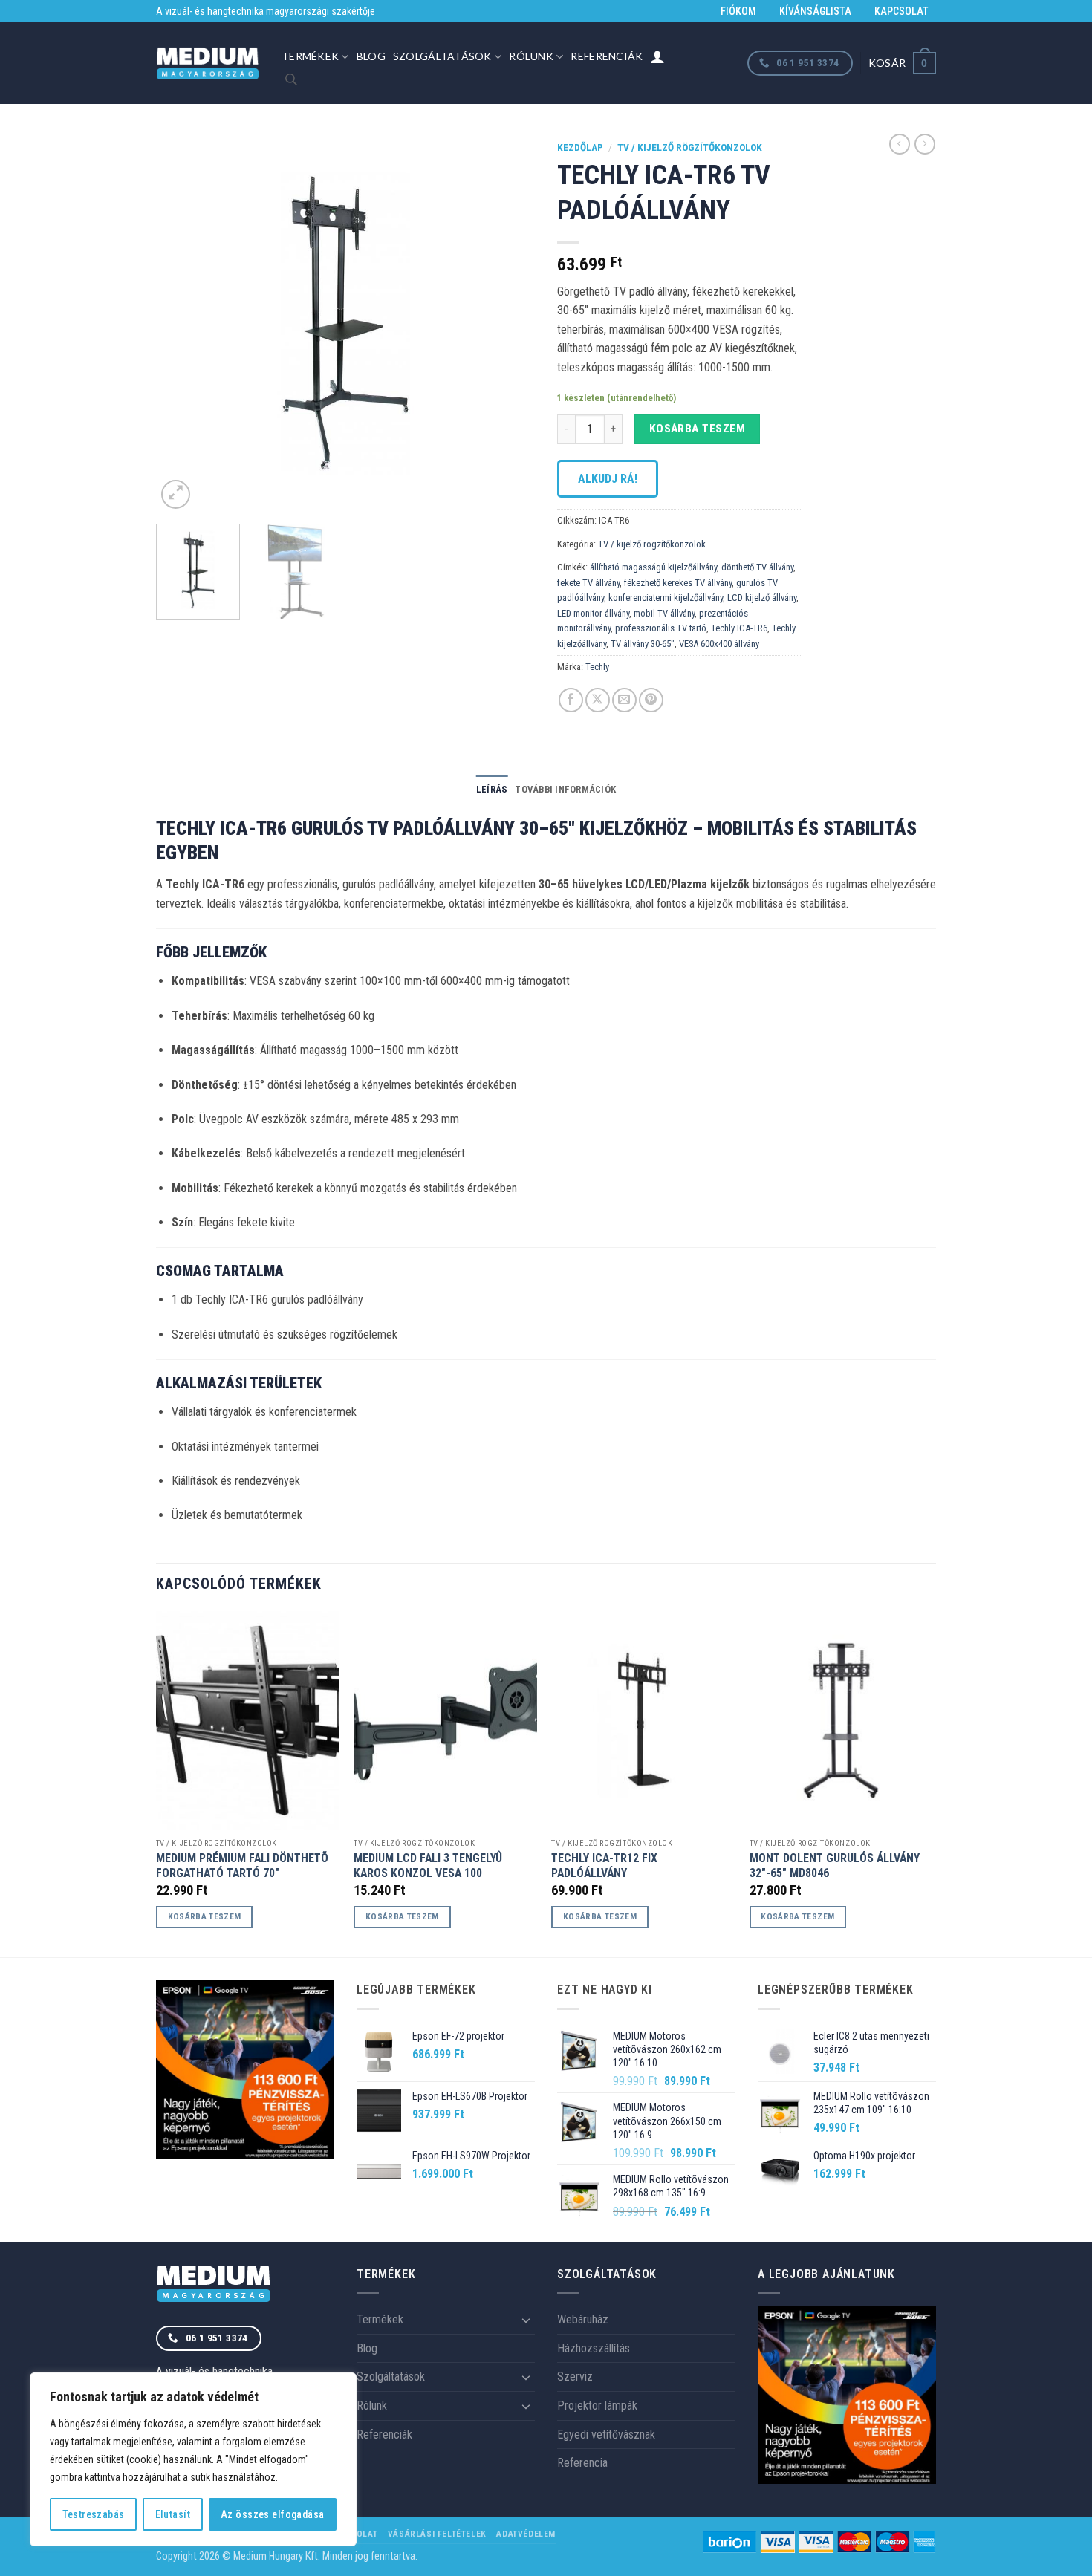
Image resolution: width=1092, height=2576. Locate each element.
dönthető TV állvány (757, 567)
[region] (193, 2459)
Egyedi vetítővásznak (606, 2434)
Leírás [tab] (492, 789)
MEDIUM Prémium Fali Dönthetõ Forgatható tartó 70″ (242, 1866)
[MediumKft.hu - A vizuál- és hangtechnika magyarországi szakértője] (208, 64)
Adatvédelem (526, 2534)
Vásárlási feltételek (437, 2534)
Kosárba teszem (698, 429)
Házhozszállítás (594, 2348)
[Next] (509, 323)
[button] (902, 63)
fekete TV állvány (588, 583)
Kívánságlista (815, 11)
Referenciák (607, 56)
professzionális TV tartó (661, 628)
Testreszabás (94, 2514)
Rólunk (531, 56)
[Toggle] (526, 2320)
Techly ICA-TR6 (739, 628)
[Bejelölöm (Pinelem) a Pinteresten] (651, 700)
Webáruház (583, 2319)
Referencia (582, 2463)
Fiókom (738, 11)
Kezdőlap (580, 147)
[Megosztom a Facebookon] (571, 700)
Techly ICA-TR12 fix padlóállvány (604, 1866)
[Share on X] (598, 700)
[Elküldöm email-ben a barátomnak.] (624, 700)
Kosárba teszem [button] (205, 1916)
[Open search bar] (291, 79)
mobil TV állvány (664, 613)
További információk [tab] (565, 789)
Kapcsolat (901, 11)
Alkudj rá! (608, 479)
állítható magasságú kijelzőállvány (653, 567)
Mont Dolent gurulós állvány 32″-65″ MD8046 (835, 1866)
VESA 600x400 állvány (719, 644)
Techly (597, 667)
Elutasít (173, 2514)
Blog (371, 56)
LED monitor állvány (593, 613)
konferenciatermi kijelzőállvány (666, 598)
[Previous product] (925, 144)
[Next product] (900, 144)
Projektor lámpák (597, 2406)
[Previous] (182, 323)
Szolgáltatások (442, 56)
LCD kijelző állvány (762, 598)
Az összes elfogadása (272, 2514)
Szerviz (575, 2377)
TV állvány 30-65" (643, 644)
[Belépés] (657, 56)
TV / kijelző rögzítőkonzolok (690, 147)
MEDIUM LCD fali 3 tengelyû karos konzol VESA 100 (428, 1866)
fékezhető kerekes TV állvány (678, 583)
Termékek (310, 56)
